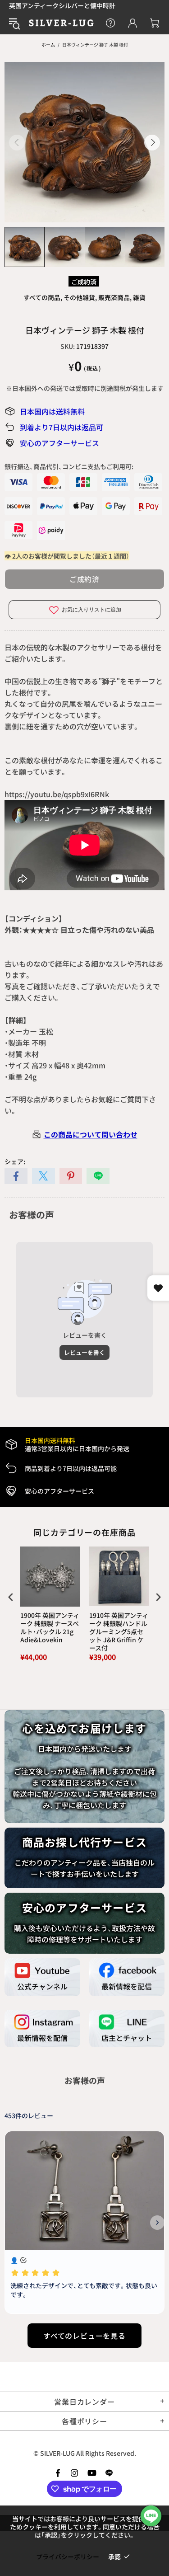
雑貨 (139, 297)
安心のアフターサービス (59, 443)
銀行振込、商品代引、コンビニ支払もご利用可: (69, 466)
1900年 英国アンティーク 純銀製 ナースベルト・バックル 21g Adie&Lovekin (50, 1628)
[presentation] (11, 1597)
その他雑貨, (80, 297)
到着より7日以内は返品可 (62, 427)
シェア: (15, 1161)
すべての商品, (43, 297)
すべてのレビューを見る (84, 2336)
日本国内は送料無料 (52, 411)
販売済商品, (115, 297)
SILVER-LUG (61, 23)
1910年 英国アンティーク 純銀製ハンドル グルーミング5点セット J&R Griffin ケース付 (119, 1632)
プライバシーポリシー (68, 2557)
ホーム (48, 45)
